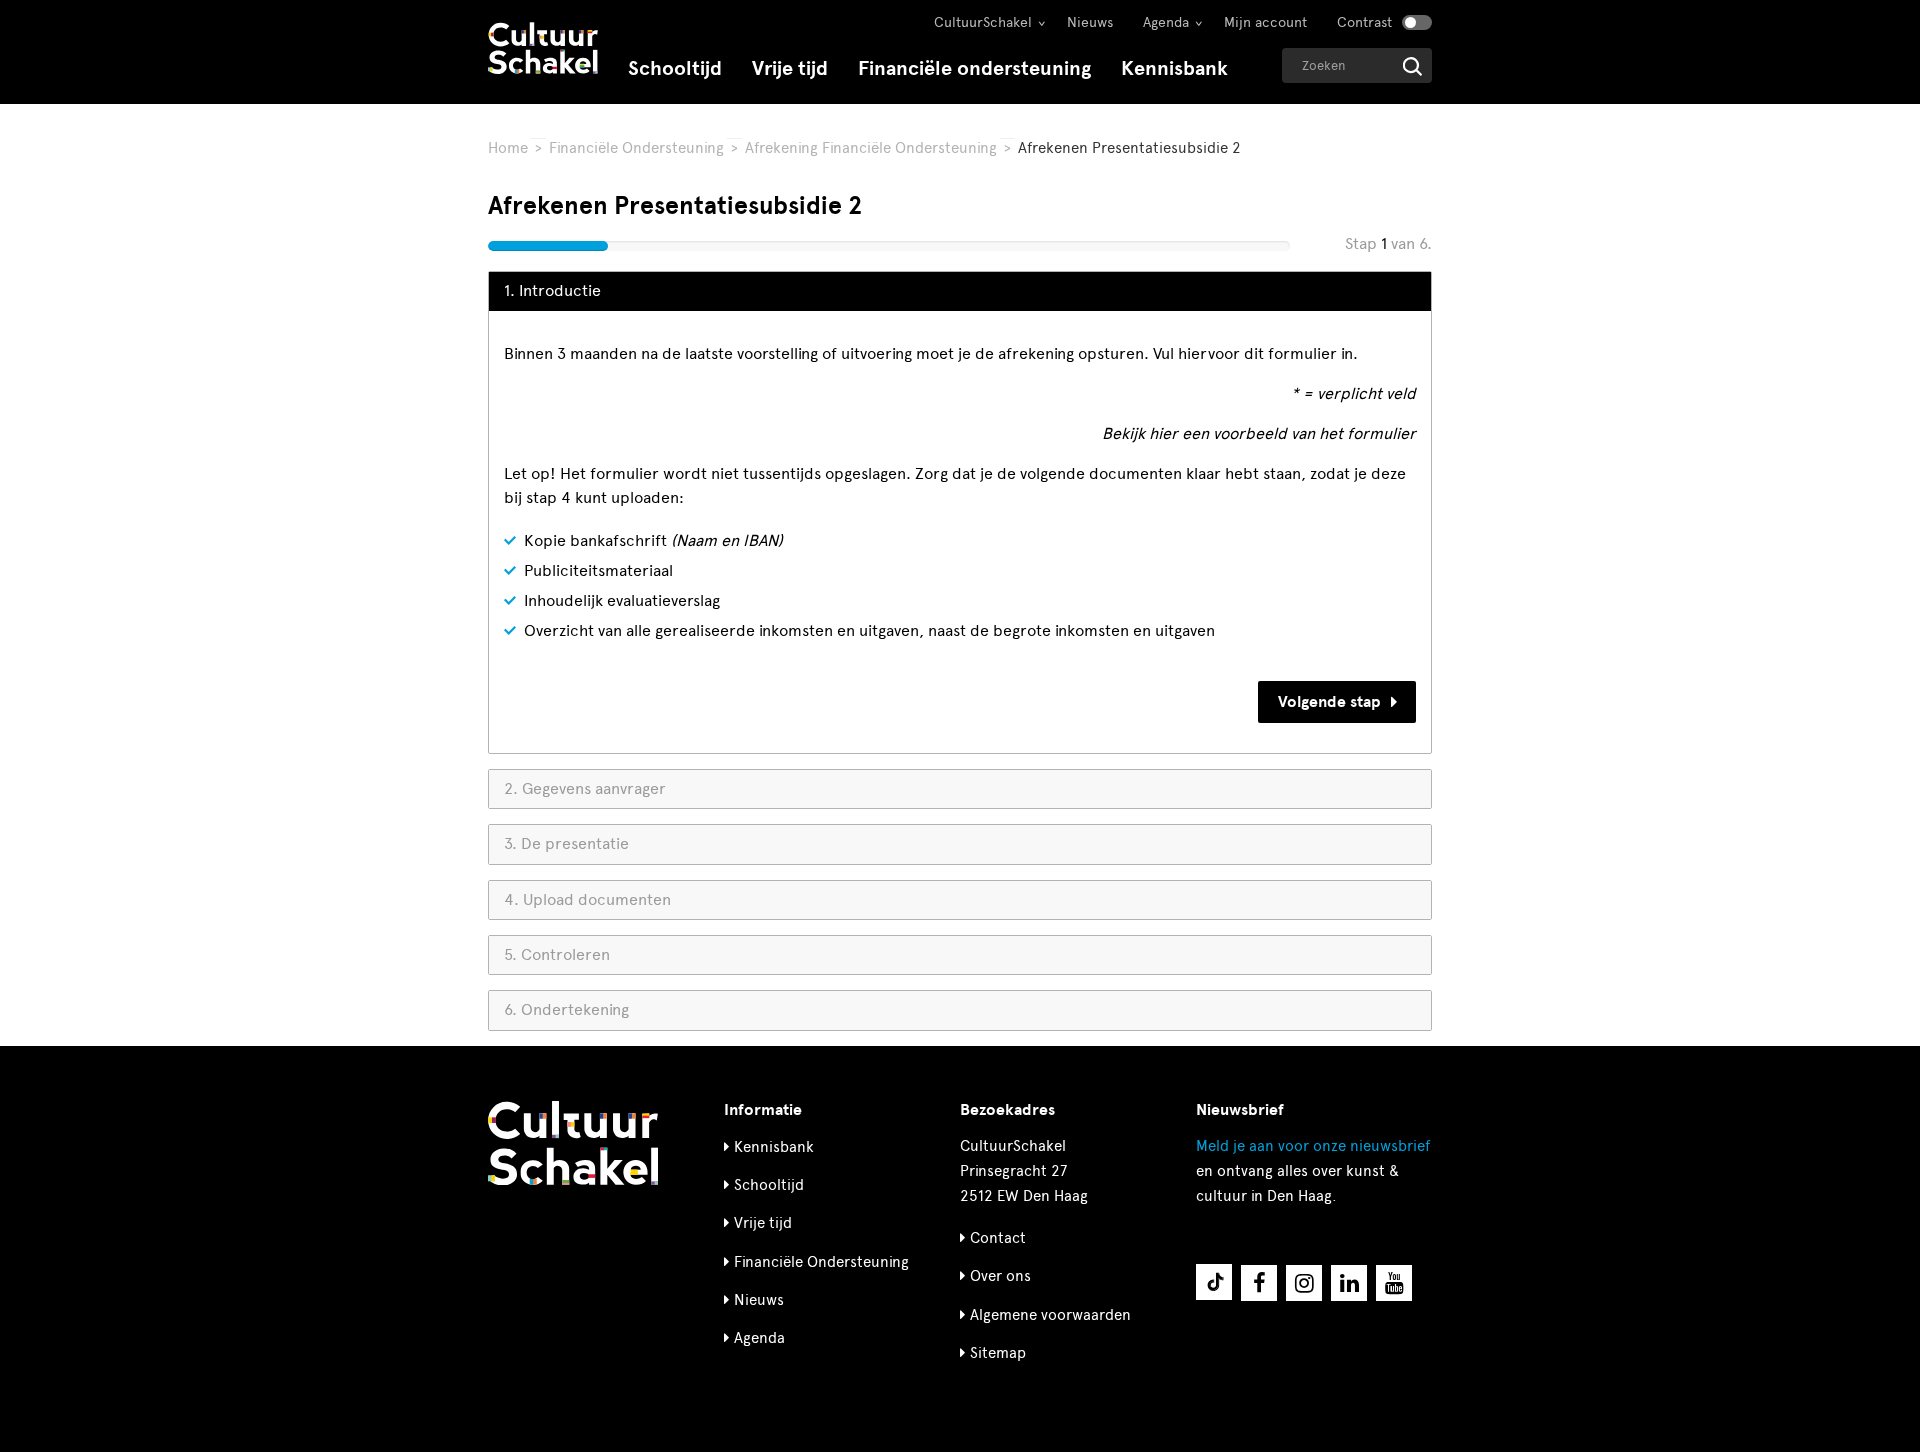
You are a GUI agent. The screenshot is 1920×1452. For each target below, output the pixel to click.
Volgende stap (1329, 702)
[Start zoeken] (1412, 66)
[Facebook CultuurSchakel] (1259, 1283)
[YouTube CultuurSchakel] (1394, 1283)
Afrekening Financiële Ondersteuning (871, 148)
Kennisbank (1174, 68)
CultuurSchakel (983, 22)
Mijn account (1265, 22)
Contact (998, 1238)
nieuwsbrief (1313, 1146)
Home (508, 148)
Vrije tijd (790, 68)
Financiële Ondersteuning (636, 148)
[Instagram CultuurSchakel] (1304, 1283)
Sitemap (998, 1353)
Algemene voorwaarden (1050, 1315)
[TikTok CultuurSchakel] (1214, 1282)
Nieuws (1090, 22)
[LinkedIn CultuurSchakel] (1349, 1283)
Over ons (1000, 1276)
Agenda (1166, 22)
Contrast (1364, 22)
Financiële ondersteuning (974, 68)
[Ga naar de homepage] (543, 50)
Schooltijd (675, 68)
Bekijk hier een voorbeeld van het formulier (1259, 433)
